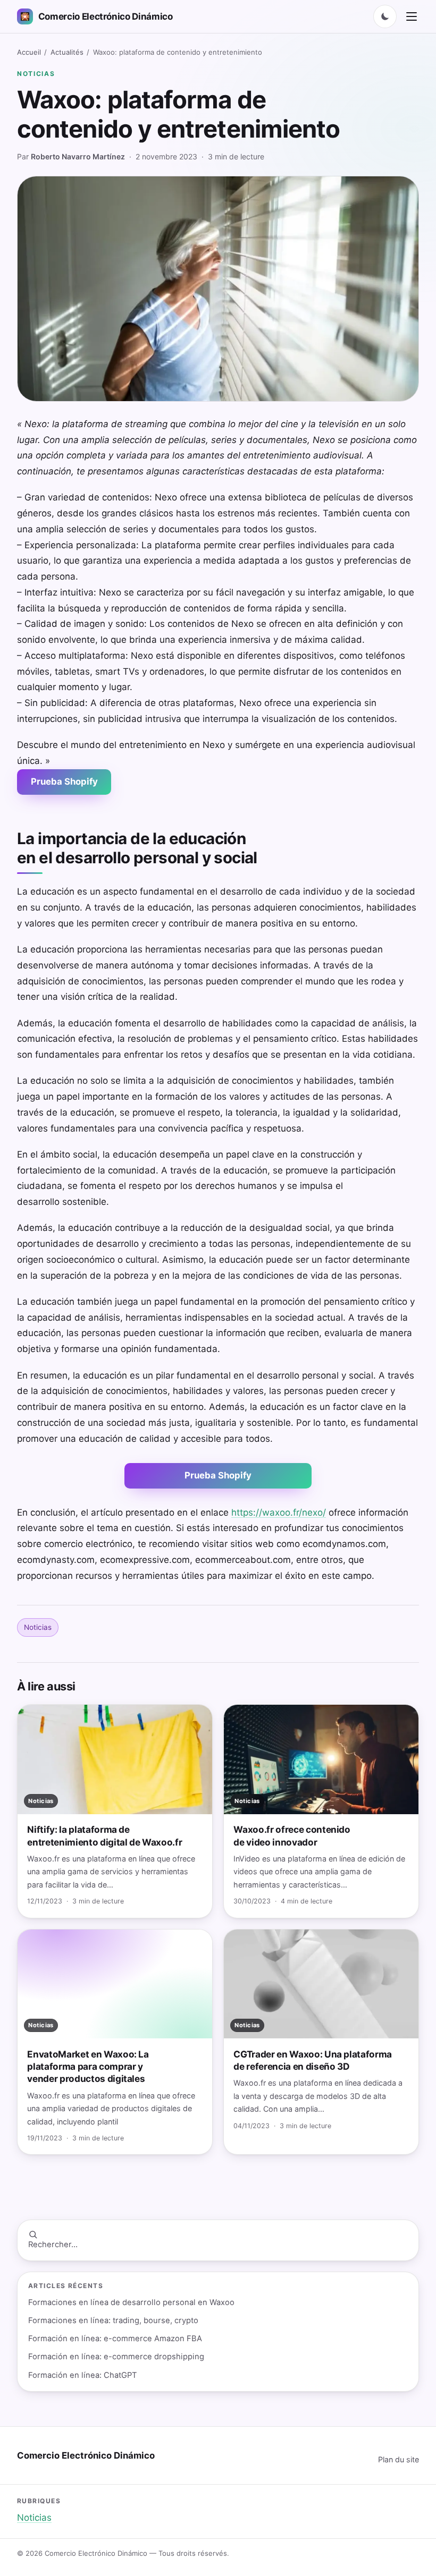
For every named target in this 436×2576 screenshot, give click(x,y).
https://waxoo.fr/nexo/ (279, 1512)
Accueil (29, 52)
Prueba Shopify (64, 781)
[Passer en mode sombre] (385, 16)
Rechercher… (53, 2245)
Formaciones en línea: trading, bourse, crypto (113, 2320)
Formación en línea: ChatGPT (83, 2375)
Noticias (36, 74)
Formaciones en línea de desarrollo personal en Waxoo (131, 2302)
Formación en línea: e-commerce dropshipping (116, 2357)
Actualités (67, 52)
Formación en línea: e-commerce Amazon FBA (115, 2339)
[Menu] (412, 16)
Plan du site (399, 2459)
